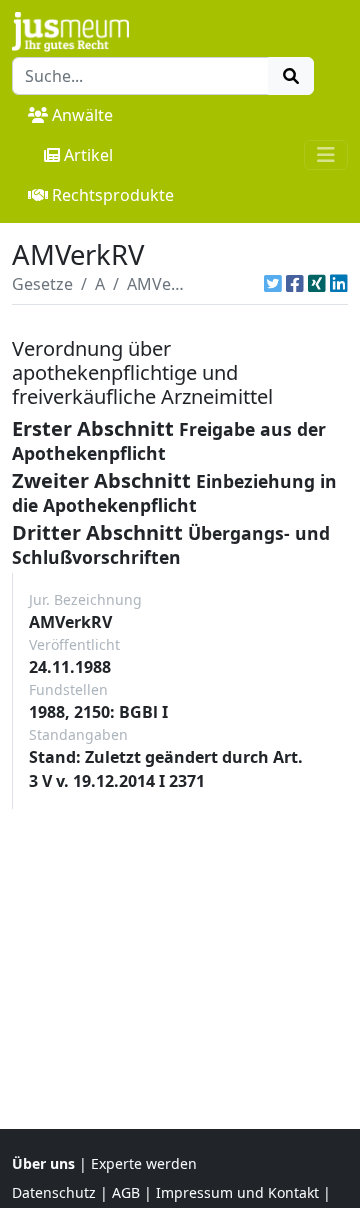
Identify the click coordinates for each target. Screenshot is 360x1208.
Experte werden (144, 1163)
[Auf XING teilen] (317, 284)
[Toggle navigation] (326, 155)
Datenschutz (54, 1192)
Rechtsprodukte (113, 195)
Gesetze (42, 284)
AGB (126, 1192)
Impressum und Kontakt (237, 1192)
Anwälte (82, 115)
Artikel (88, 155)
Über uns (43, 1163)
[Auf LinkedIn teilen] (339, 284)
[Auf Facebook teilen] (295, 284)
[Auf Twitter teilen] (273, 284)
